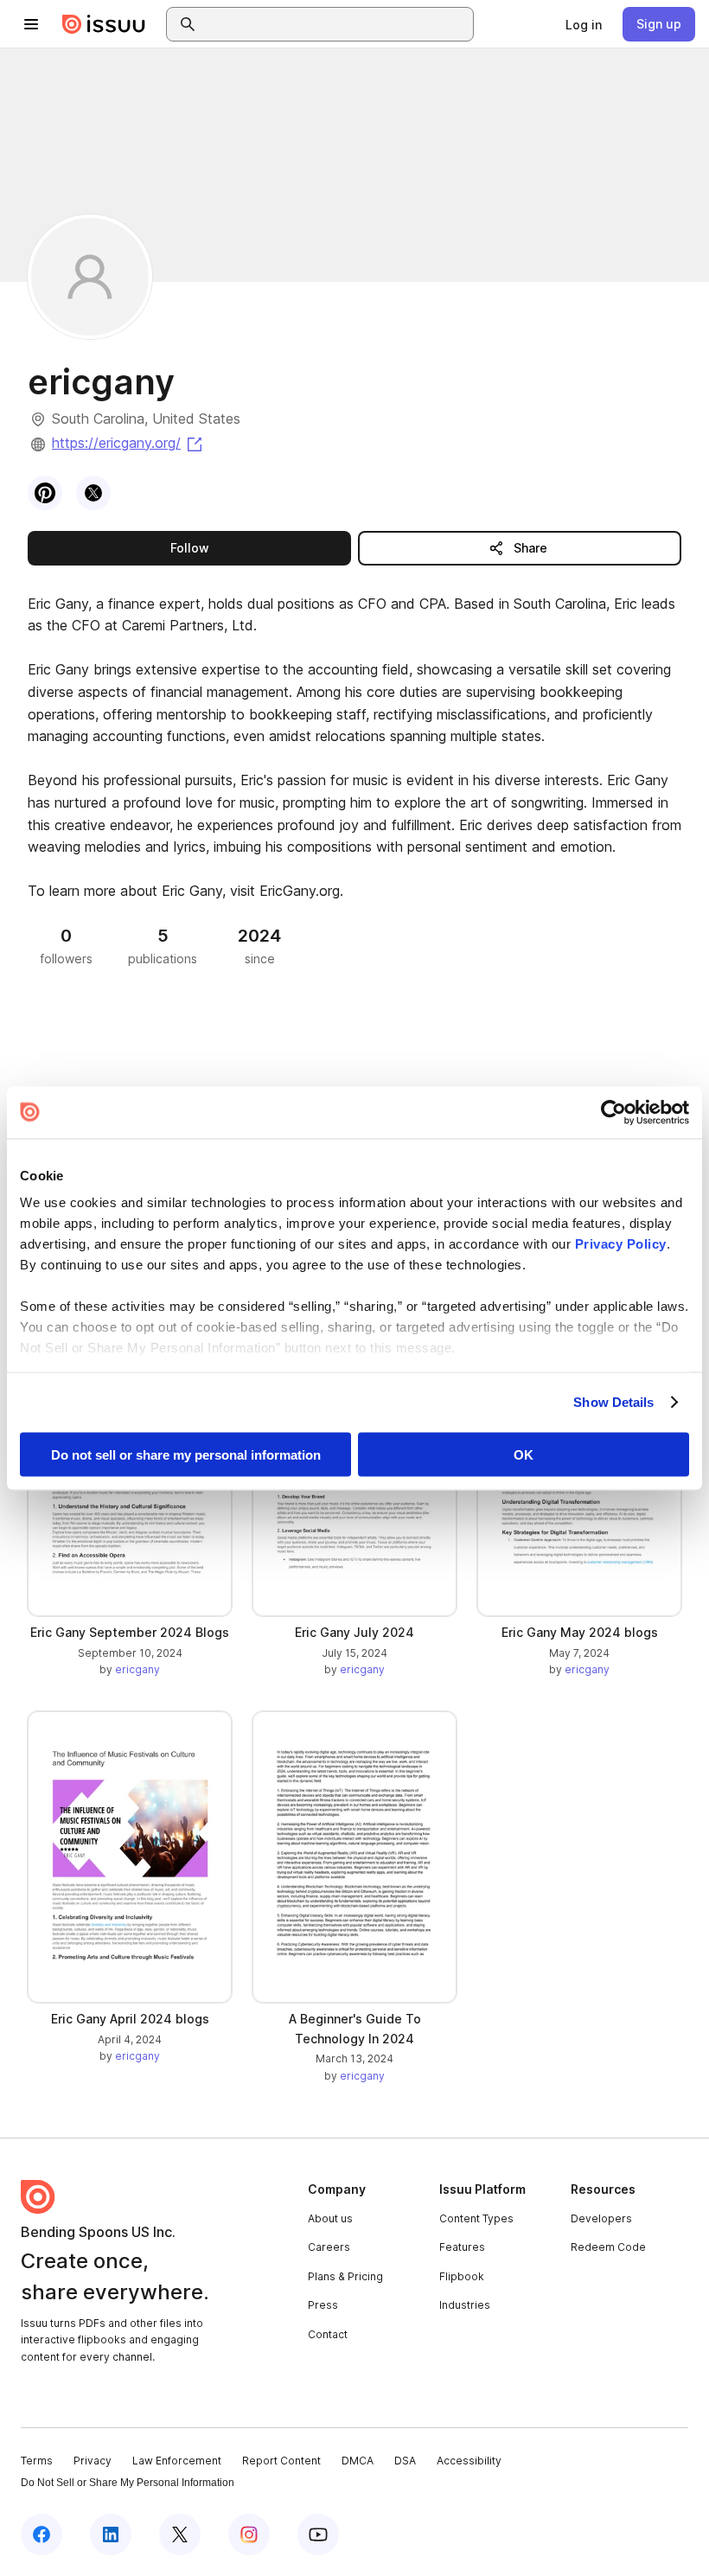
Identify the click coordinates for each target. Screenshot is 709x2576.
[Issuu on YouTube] (318, 2534)
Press (323, 2305)
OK (524, 1454)
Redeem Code (608, 2247)
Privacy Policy (621, 1244)
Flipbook (462, 2276)
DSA (405, 2461)
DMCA (358, 2461)
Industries (465, 2305)
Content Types (476, 2218)
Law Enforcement (177, 2461)
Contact (328, 2334)
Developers (601, 2218)
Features (462, 2247)
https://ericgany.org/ (128, 443)
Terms (37, 2461)
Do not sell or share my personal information (186, 1454)
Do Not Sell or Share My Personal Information (128, 2483)
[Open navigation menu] (31, 24)
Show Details (613, 1402)
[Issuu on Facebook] (42, 2534)
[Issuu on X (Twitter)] (180, 2534)
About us (330, 2218)
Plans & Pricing (345, 2276)
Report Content (281, 2461)
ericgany (137, 1669)
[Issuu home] (104, 24)
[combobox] (335, 24)
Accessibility (469, 2461)
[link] (584, 24)
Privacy (93, 2461)
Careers (329, 2247)
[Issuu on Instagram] (249, 2534)
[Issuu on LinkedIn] (111, 2534)
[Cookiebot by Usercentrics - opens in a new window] (613, 1112)
